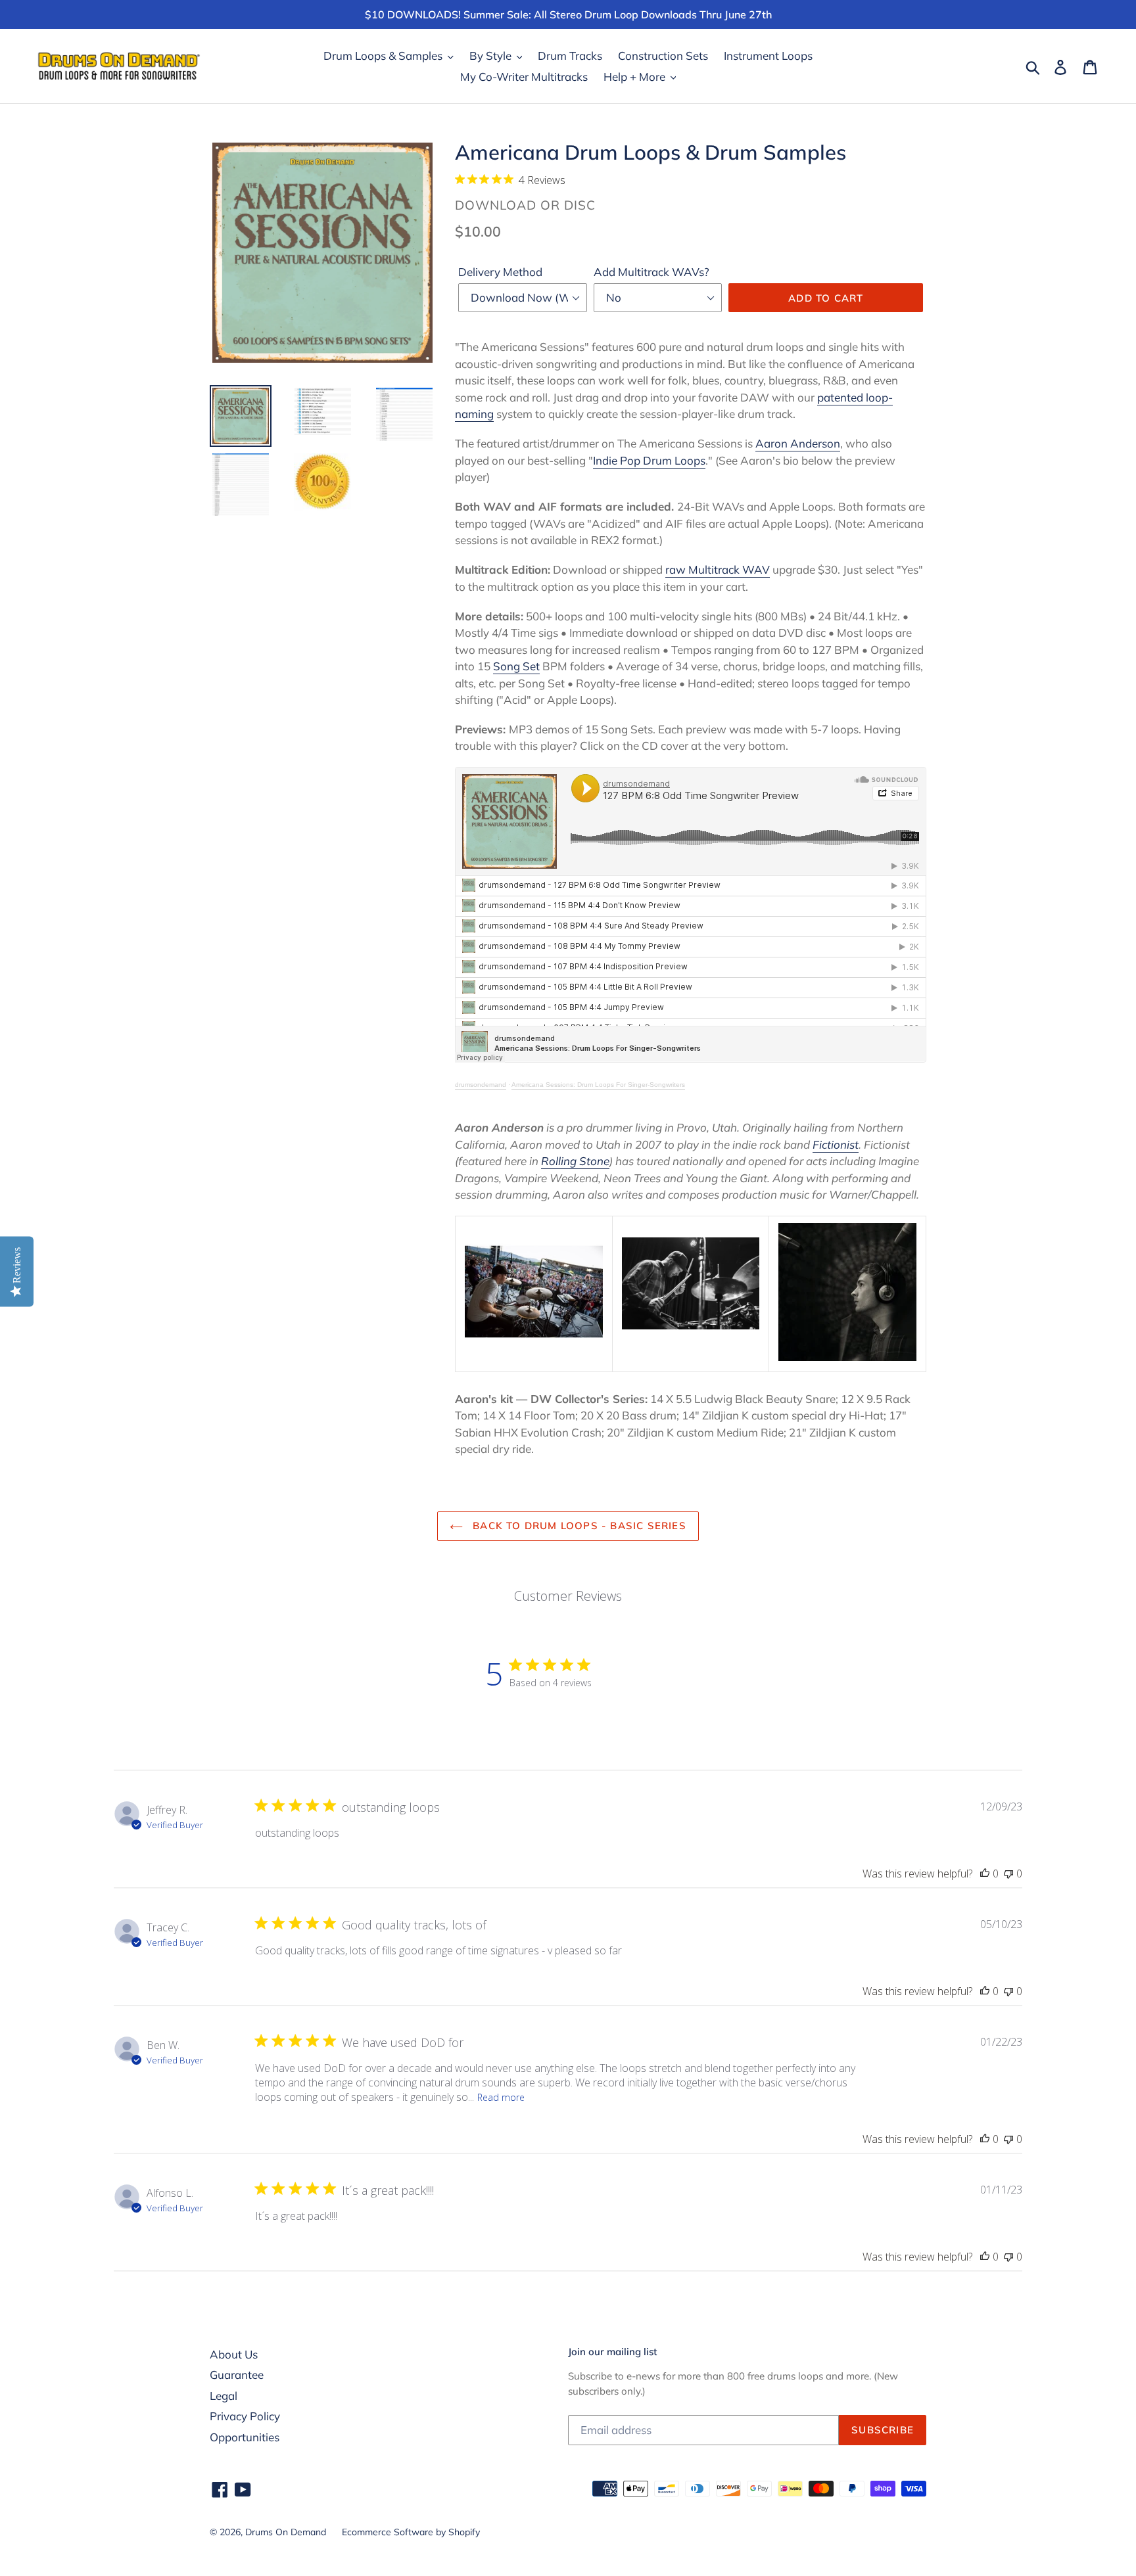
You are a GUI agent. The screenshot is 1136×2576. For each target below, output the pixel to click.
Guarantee (237, 2375)
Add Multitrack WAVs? (651, 272)
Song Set (516, 666)
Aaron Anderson (798, 443)
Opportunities (245, 2437)
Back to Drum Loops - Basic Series (578, 1526)
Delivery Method (500, 272)
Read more (501, 2097)
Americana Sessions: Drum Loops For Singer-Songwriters (598, 1085)
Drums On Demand (286, 2532)
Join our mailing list (612, 2352)
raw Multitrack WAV (718, 569)
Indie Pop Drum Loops (649, 460)
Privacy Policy (245, 2416)
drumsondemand (481, 1085)
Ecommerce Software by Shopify (411, 2532)
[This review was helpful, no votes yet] (985, 1874)
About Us (234, 2354)
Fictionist (836, 1144)
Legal (224, 2396)
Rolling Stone (575, 1161)
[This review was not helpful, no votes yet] (1008, 1874)
